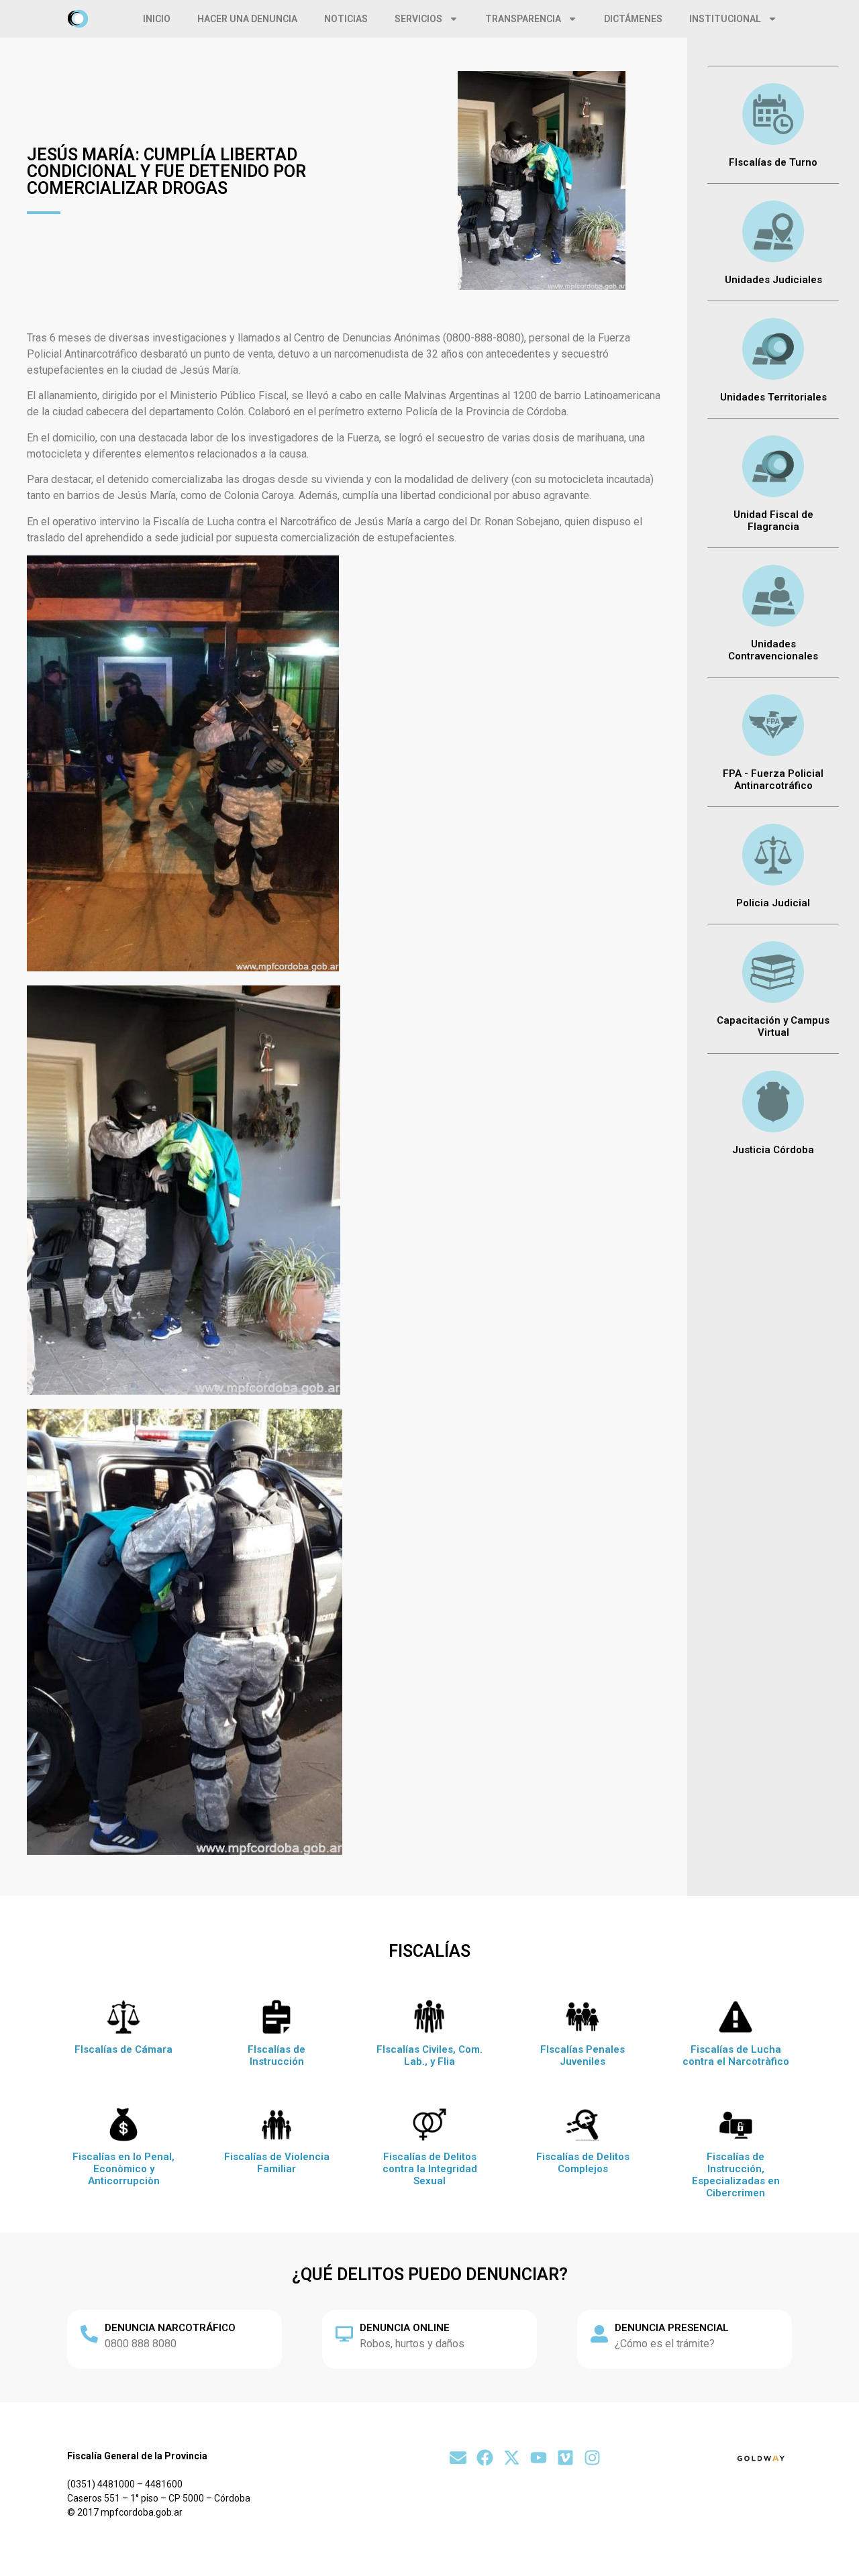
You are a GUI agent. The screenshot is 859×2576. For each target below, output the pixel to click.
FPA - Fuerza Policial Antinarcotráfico (773, 780)
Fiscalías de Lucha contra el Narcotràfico (736, 2055)
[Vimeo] (565, 2458)
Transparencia (523, 19)
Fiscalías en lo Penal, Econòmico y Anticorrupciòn (123, 2169)
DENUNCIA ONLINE (405, 2328)
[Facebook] (485, 2458)
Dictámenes (633, 19)
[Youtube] (539, 2458)
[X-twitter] (512, 2458)
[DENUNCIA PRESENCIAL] (599, 2334)
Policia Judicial (773, 903)
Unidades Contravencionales (773, 650)
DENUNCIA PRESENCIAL (672, 2328)
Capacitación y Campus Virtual (773, 1026)
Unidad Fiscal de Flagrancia (773, 521)
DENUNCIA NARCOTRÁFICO (170, 2328)
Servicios (418, 19)
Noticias (346, 19)
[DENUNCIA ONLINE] (344, 2334)
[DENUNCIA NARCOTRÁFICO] (89, 2334)
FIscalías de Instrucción (276, 2055)
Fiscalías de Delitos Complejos (583, 2163)
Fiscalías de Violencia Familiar (277, 2163)
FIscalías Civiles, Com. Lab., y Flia (429, 2055)
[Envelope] (458, 2458)
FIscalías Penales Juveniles (583, 2055)
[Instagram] (592, 2458)
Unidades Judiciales (773, 280)
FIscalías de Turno (773, 162)
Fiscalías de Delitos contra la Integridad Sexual (430, 2169)
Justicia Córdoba (773, 1150)
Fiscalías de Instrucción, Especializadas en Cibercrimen (736, 2175)
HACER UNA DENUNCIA (247, 19)
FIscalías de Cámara (123, 2049)
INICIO (157, 19)
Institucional (725, 19)
